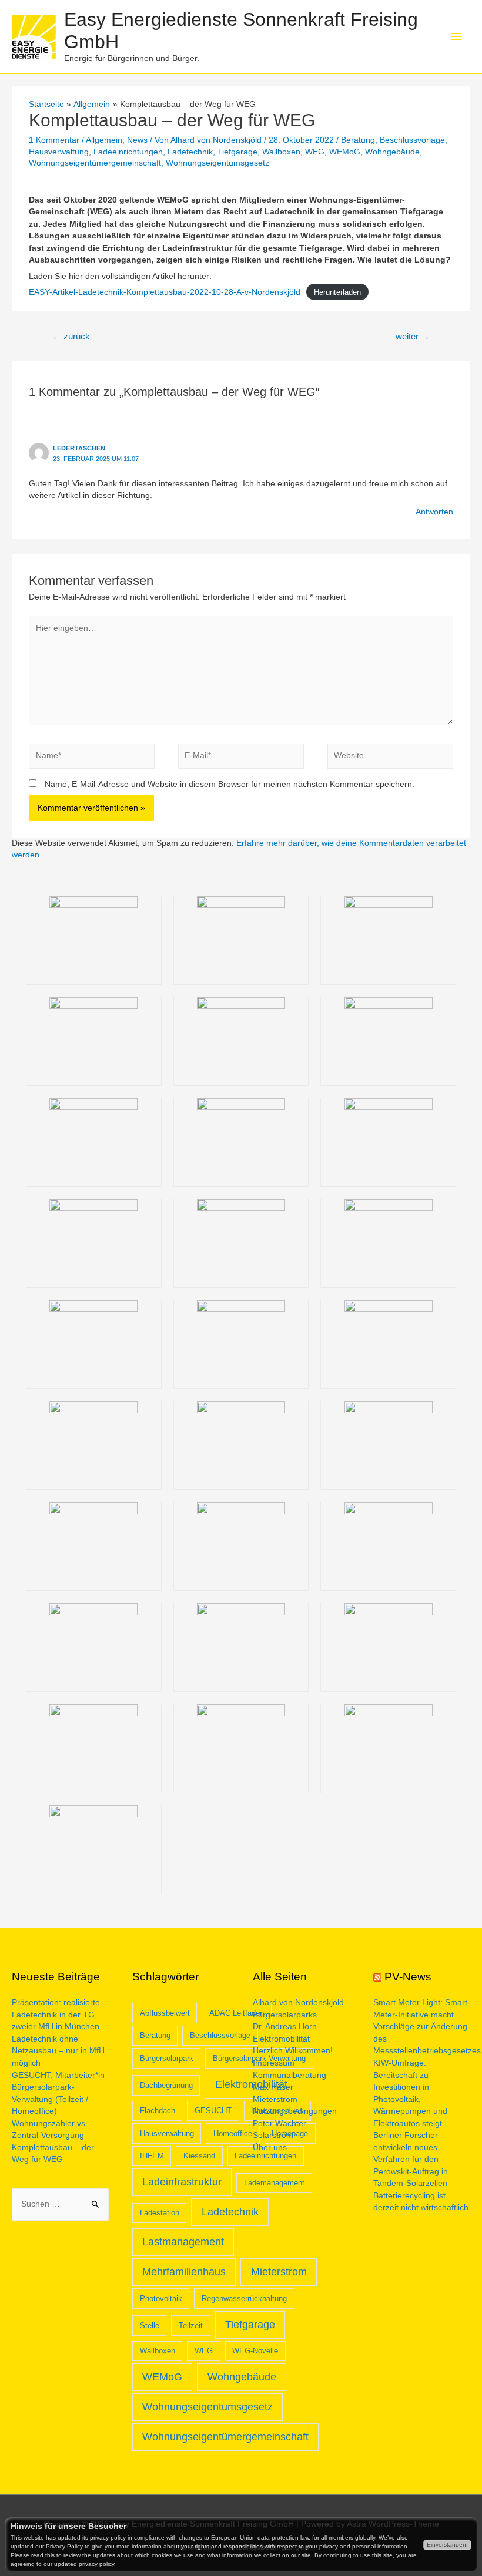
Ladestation (160, 2213)
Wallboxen (281, 152)
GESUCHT (213, 2111)
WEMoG (345, 152)
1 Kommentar (54, 140)
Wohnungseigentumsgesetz (217, 163)
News (137, 140)
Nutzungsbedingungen (295, 2111)
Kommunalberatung (289, 2075)
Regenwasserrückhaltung (244, 2298)
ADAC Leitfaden (237, 2013)
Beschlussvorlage (412, 140)
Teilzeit (191, 2326)
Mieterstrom (279, 2272)
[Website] (390, 759)
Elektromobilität (281, 2039)
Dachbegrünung (166, 2085)
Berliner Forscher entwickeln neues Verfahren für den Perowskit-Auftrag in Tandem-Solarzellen (411, 2159)
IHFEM (152, 2156)
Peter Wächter (280, 2123)
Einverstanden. (447, 2545)
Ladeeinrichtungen (128, 152)
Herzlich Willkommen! (293, 2051)
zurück (71, 337)
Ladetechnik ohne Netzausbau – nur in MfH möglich (58, 2051)
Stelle (150, 2326)
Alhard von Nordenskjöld (298, 2002)
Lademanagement (274, 2183)
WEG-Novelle (255, 2351)
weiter (413, 337)
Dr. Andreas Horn (285, 2027)
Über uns (270, 2148)
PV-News (408, 1977)
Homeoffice (233, 2133)
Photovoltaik (161, 2298)
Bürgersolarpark (167, 2058)
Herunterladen (337, 292)
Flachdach (158, 2111)
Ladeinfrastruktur (182, 2182)
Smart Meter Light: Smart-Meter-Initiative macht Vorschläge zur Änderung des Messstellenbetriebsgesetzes (427, 2027)
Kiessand (199, 2156)
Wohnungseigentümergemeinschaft (95, 163)
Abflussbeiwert (165, 2013)
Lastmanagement (183, 2242)
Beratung (358, 140)
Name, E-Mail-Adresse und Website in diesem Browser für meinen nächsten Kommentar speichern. (230, 784)
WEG (315, 152)
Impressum (274, 2063)
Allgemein (104, 140)
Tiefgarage (237, 152)
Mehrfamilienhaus (184, 2272)
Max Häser (273, 2087)
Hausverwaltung (59, 152)
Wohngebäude (392, 152)
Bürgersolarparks (285, 2015)
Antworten (434, 512)
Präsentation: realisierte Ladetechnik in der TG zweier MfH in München (56, 2015)
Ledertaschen (79, 448)
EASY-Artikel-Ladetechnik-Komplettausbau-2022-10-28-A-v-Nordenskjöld (165, 292)
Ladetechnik (190, 152)
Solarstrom (273, 2135)
